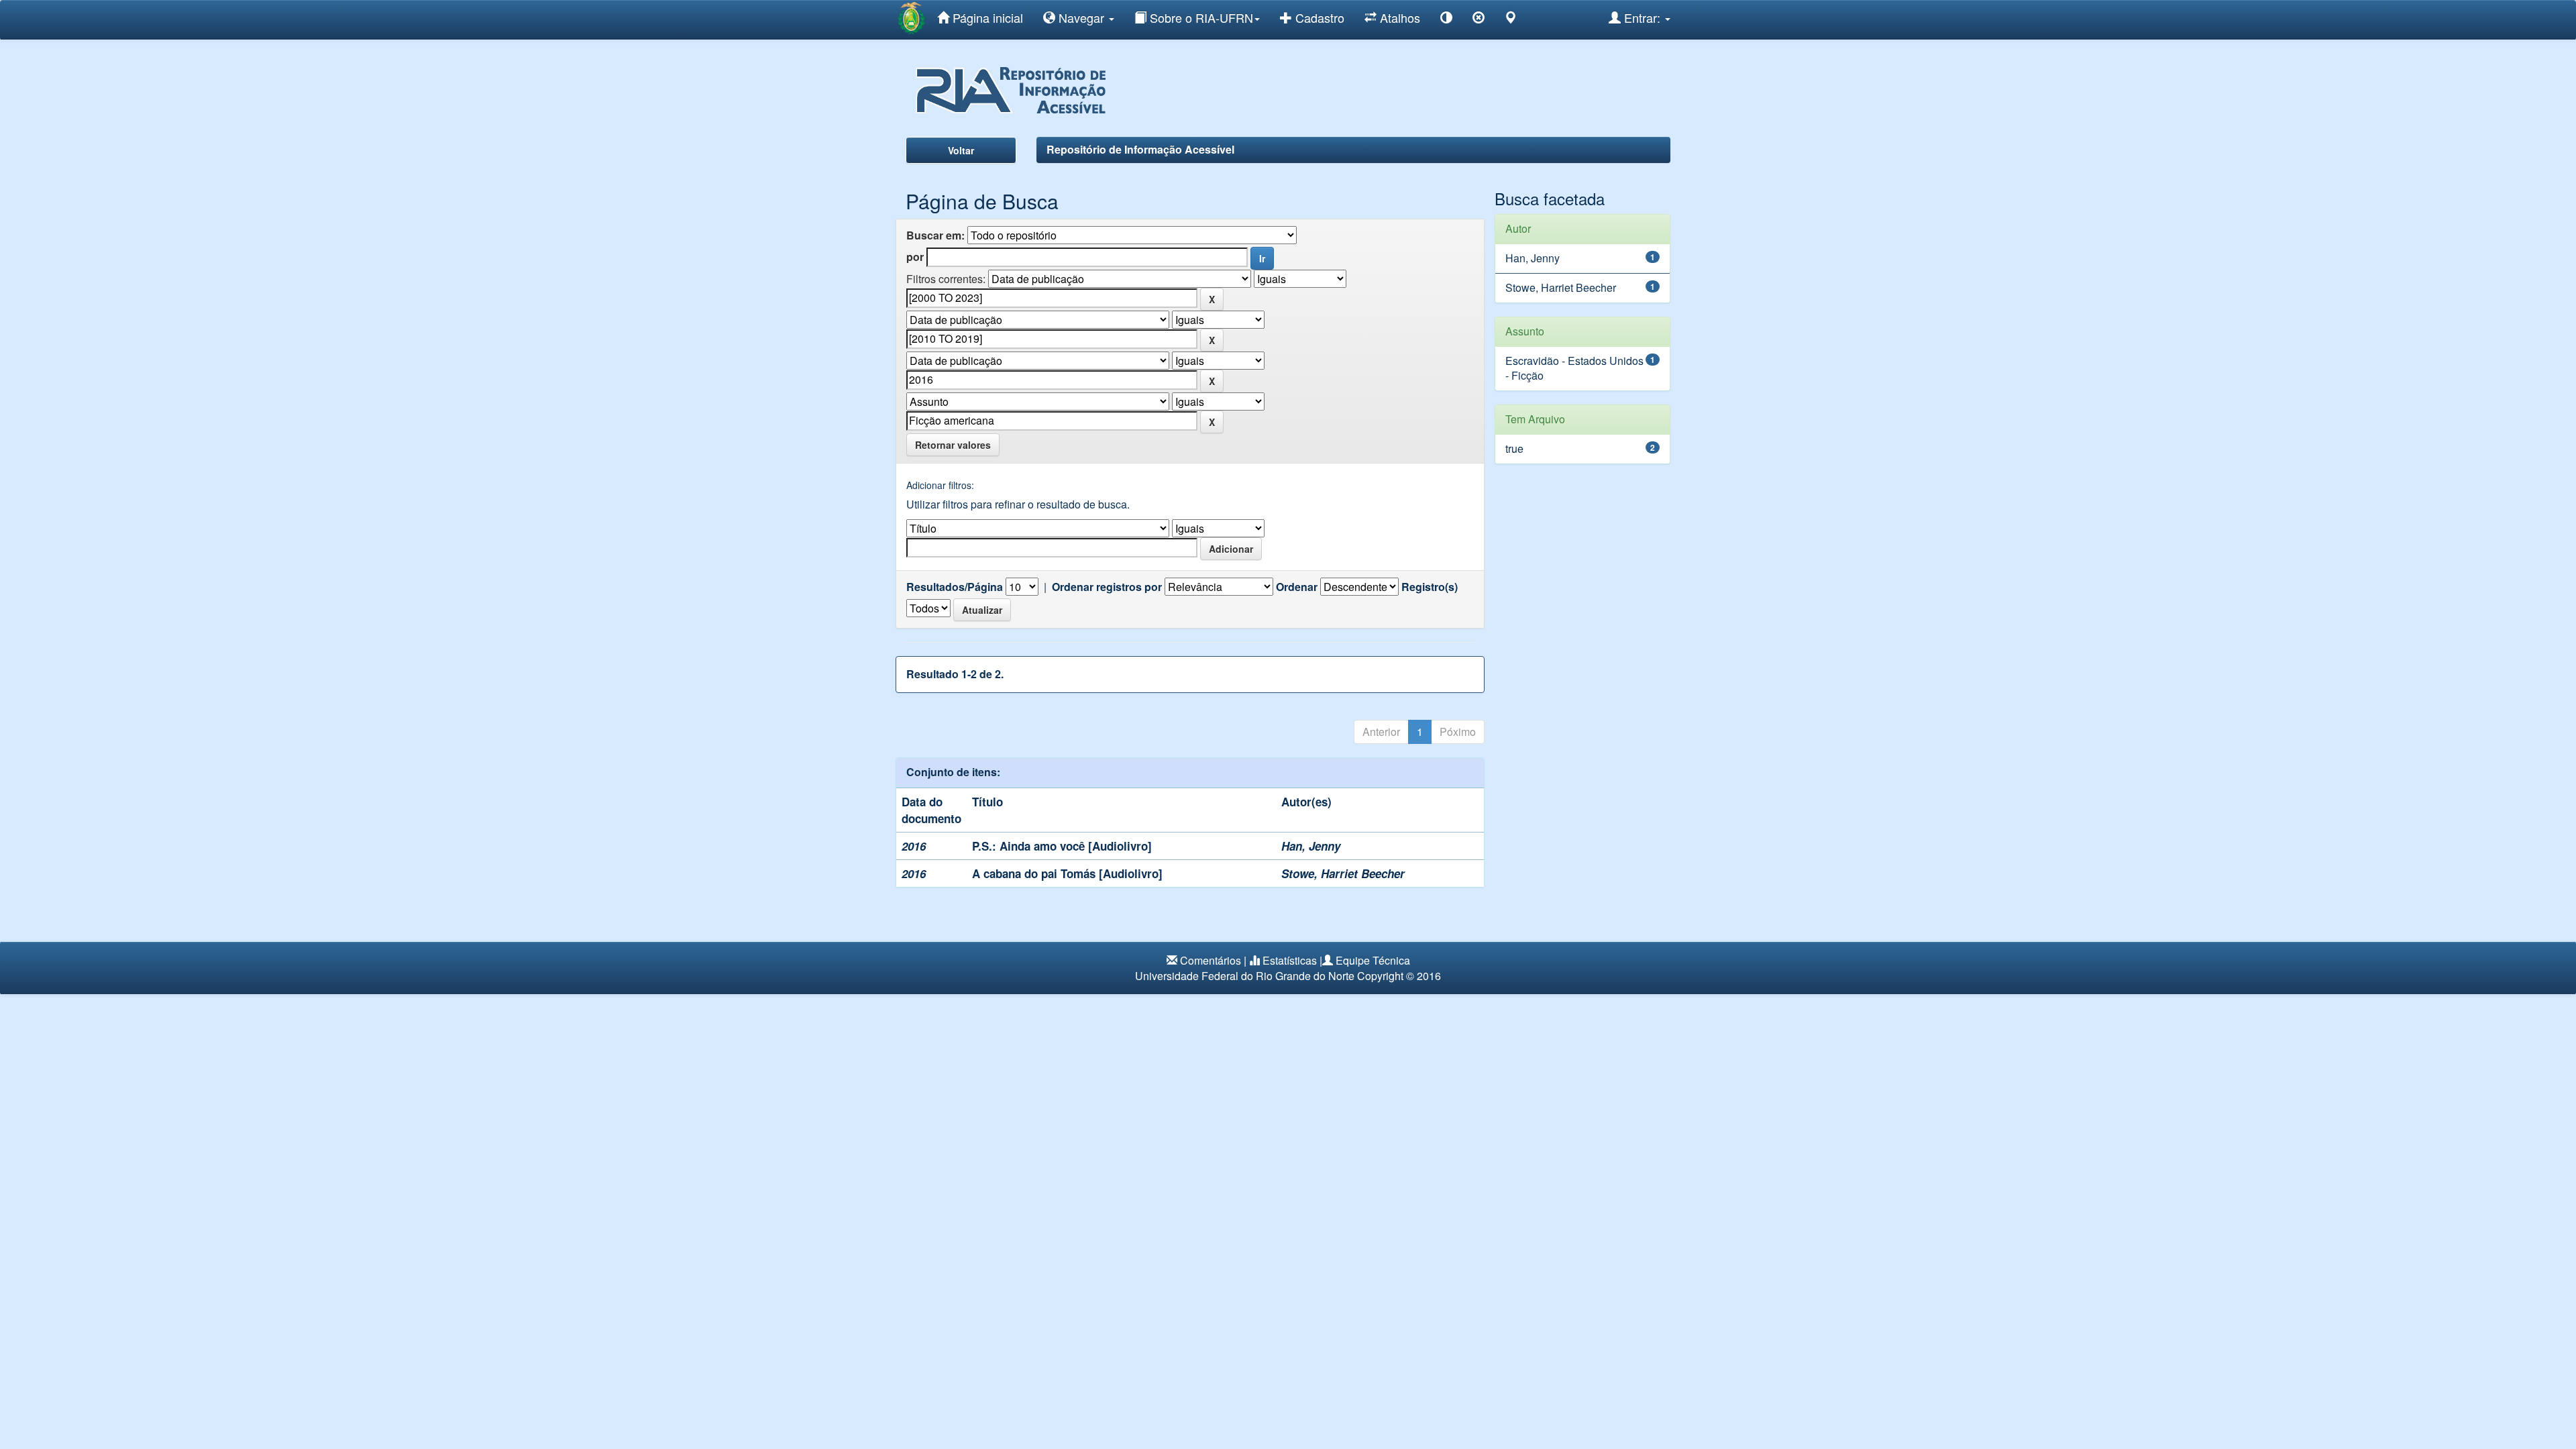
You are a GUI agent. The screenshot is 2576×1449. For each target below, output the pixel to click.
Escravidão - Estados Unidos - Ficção (1574, 368)
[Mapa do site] (1511, 20)
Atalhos (1398, 17)
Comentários (1211, 960)
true (1514, 448)
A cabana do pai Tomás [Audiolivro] (1067, 873)
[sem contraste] (1479, 20)
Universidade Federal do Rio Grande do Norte (1245, 976)
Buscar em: (935, 235)
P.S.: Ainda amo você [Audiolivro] (1062, 846)
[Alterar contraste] (1446, 20)
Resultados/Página (955, 587)
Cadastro (1318, 17)
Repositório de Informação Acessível (1140, 149)
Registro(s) (1430, 587)
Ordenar (1297, 587)
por (915, 257)
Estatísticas (1290, 960)
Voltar (961, 150)
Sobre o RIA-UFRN (1200, 17)
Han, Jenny (1311, 846)
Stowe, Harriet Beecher (1343, 873)
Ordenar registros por (1107, 587)
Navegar (1081, 17)
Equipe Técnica (1373, 960)
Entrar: (1642, 17)
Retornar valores (953, 445)
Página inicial (986, 17)
